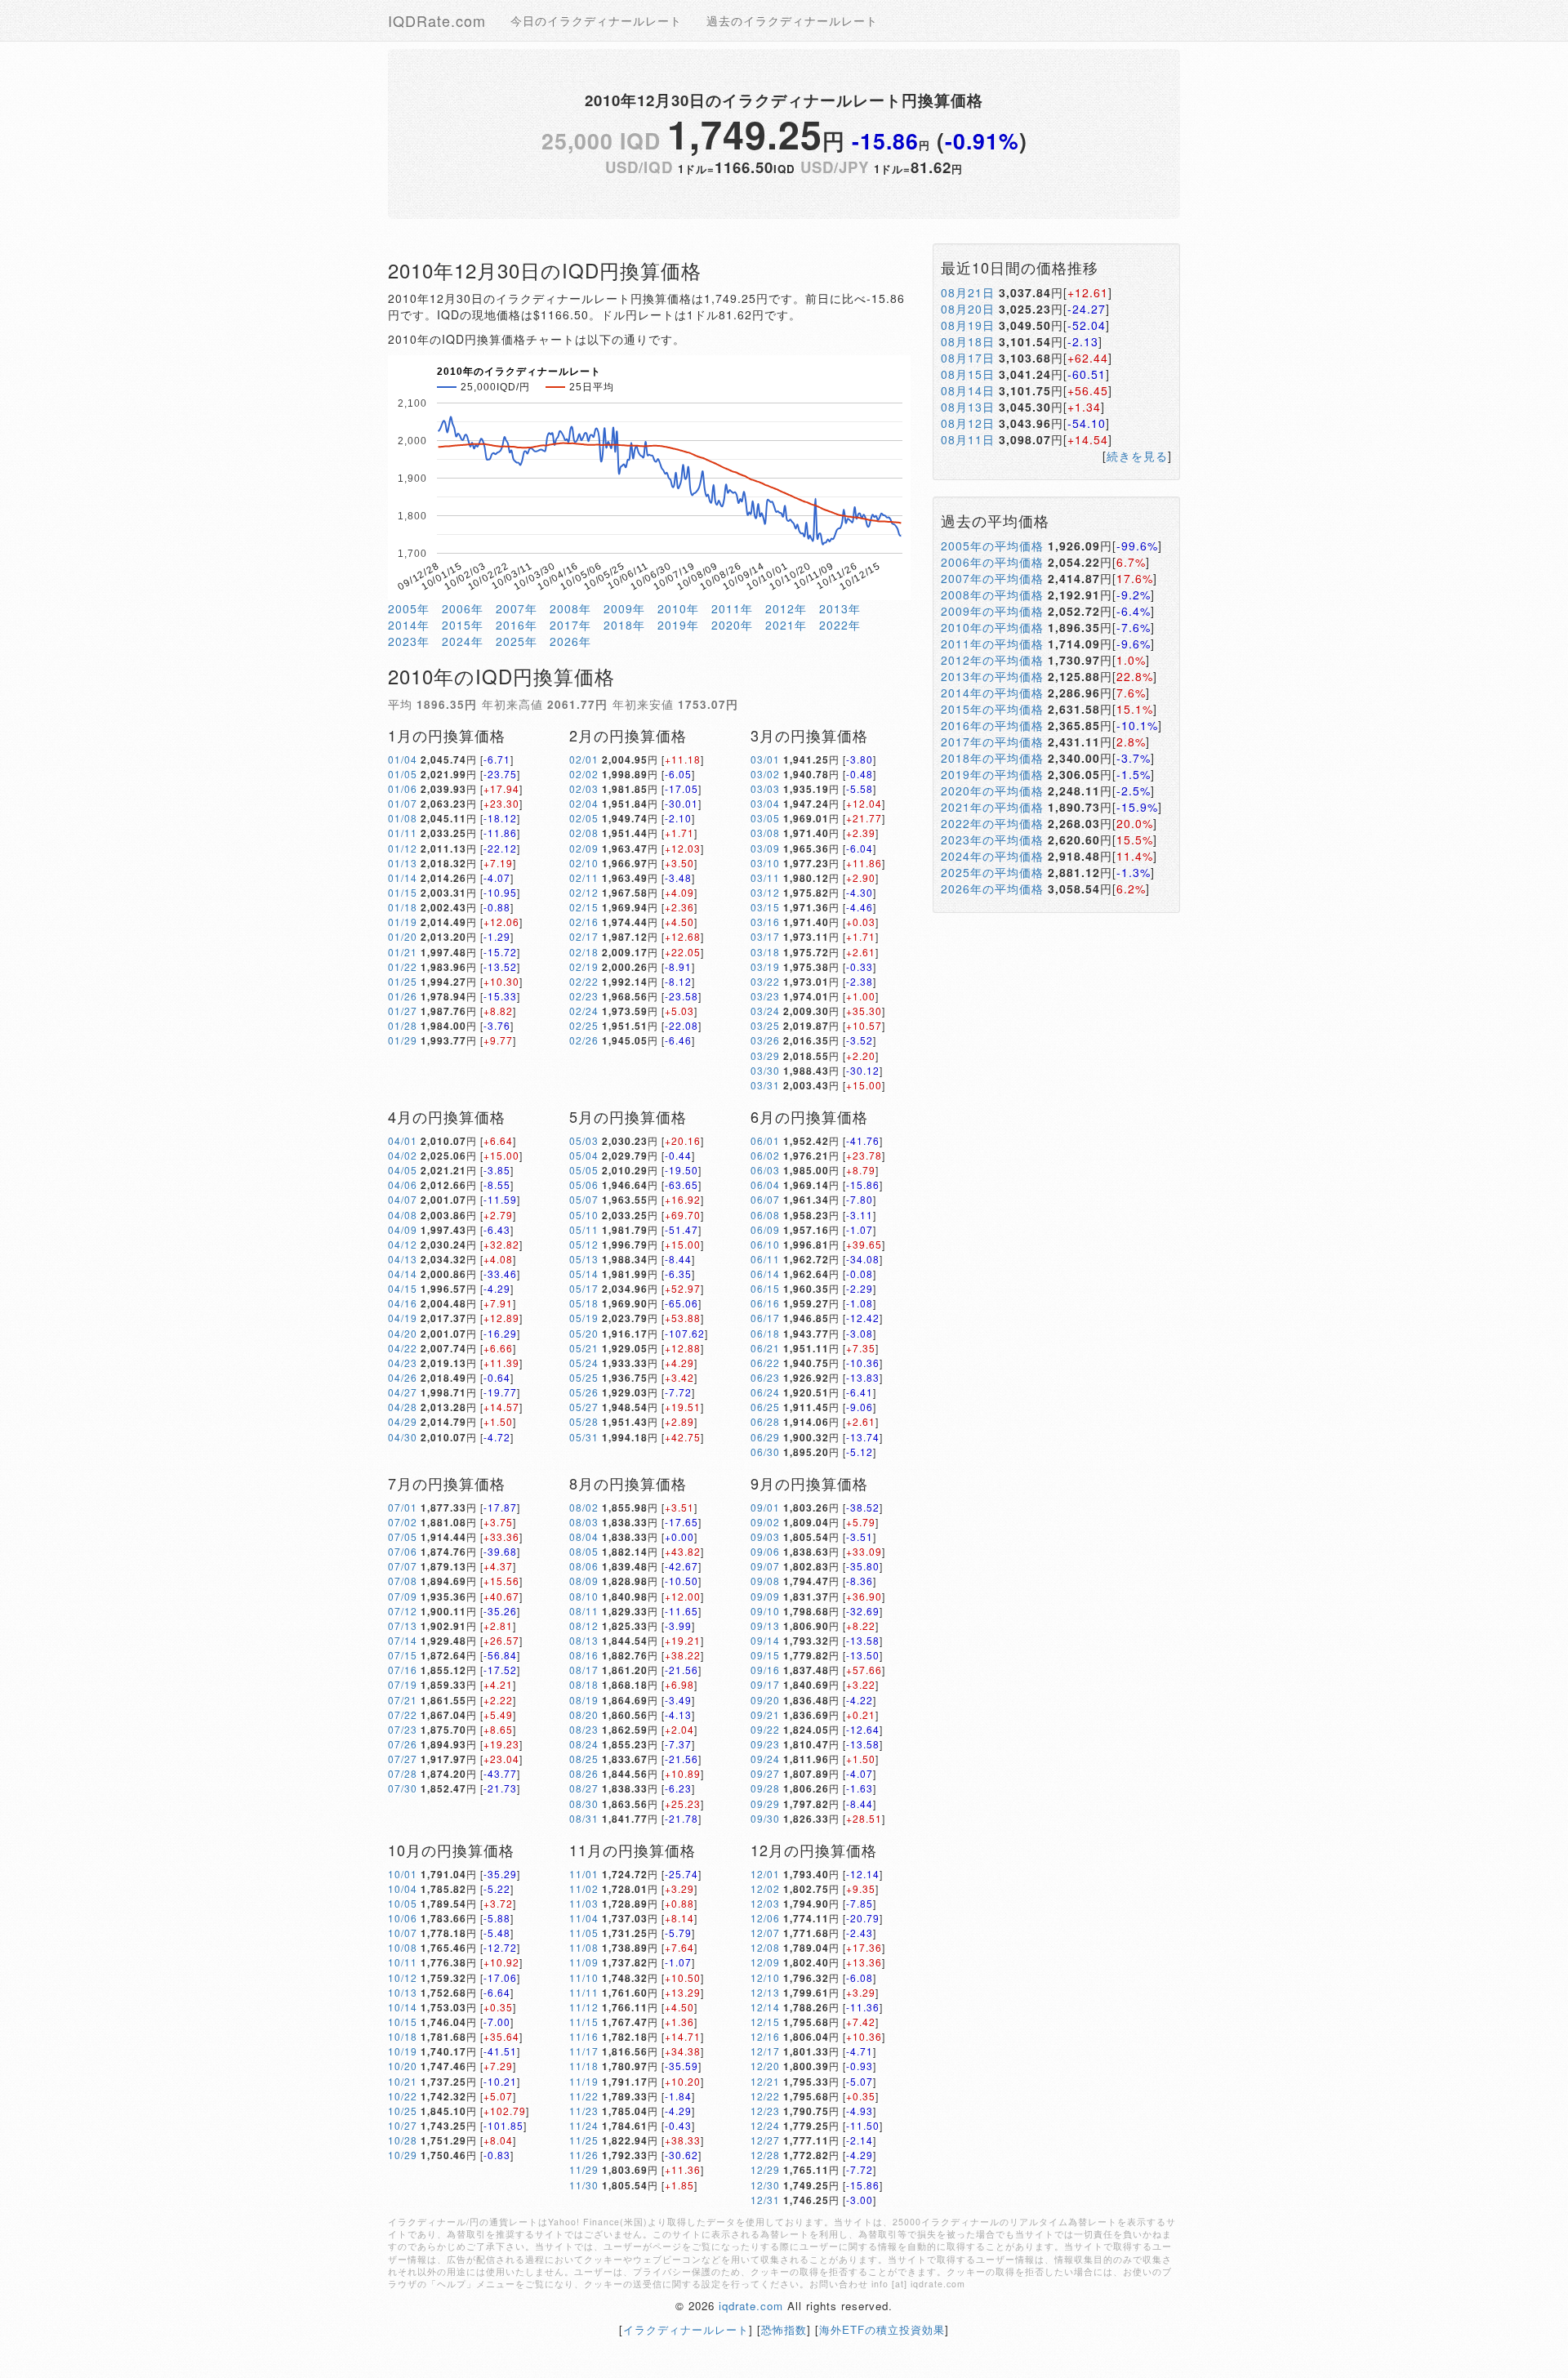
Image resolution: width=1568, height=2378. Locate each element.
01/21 (403, 952)
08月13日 (968, 407)
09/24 (765, 1759)
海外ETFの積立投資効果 (882, 2329)
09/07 (765, 1566)
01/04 (403, 759)
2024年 (463, 641)
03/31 (765, 1085)
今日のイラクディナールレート (596, 20)
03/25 (765, 1025)
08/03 (584, 1522)
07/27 (403, 1759)
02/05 (584, 818)
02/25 (584, 1025)
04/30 (403, 1437)
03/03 (765, 788)
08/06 (584, 1566)
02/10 (584, 863)
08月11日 (968, 439)
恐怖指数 (784, 2329)
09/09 (765, 1596)
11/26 (584, 2155)
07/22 (403, 1714)
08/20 (584, 1714)
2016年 (517, 625)
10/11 (403, 1962)
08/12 (584, 1625)
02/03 (584, 788)
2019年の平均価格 (992, 774)
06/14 (765, 1274)
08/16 (584, 1655)
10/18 (403, 2036)
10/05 (403, 1903)
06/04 (765, 1185)
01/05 (403, 774)
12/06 (765, 1918)
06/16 (765, 1303)
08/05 (584, 1551)
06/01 (765, 1140)
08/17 (584, 1670)
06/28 (765, 1421)
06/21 (765, 1348)
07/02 (403, 1522)
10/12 (403, 1977)
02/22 (584, 981)
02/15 (584, 907)
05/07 (584, 1199)
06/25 (765, 1407)
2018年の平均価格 (992, 758)
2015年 (463, 625)
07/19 (403, 1684)
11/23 (584, 2111)
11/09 (584, 1962)
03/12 (765, 892)
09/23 (765, 1744)
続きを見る (1137, 456)
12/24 (765, 2125)
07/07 (403, 1566)
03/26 (765, 1040)
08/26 (584, 1773)
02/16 (584, 922)
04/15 (403, 1288)
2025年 (517, 641)
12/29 (765, 2169)
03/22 (765, 981)
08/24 (584, 1744)
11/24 (584, 2125)
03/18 (765, 952)
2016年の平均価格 (992, 725)
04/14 (403, 1274)
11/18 (584, 2066)
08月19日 (968, 325)
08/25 (584, 1759)
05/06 (584, 1185)
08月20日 (968, 309)
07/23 (403, 1729)
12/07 (765, 1933)
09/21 (765, 1714)
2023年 (409, 641)
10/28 (403, 2140)
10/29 (403, 2155)
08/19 (584, 1700)
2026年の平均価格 (992, 888)
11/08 (584, 1947)
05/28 (584, 1421)
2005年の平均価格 (992, 546)
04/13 (403, 1259)
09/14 (765, 1640)
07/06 (403, 1551)
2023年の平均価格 (992, 839)
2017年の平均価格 (992, 741)
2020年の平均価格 (992, 790)
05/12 (584, 1244)
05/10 (584, 1215)
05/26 (584, 1392)
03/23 (765, 996)
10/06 (403, 1918)
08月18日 (968, 341)
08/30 (584, 1804)
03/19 (765, 966)
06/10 (765, 1244)
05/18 (584, 1303)
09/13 (765, 1625)
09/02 (765, 1522)
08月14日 (968, 390)
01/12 (403, 848)
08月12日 (968, 423)
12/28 (765, 2155)
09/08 (765, 1581)
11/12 (584, 2007)
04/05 (403, 1170)
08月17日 (968, 358)
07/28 (403, 1773)
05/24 (584, 1363)
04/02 (403, 1155)
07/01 (403, 1507)
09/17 (765, 1684)
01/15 (403, 892)
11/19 (584, 2081)
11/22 (584, 2096)
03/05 (765, 818)
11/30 (584, 2185)
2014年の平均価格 (992, 692)
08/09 (584, 1581)
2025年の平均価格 (992, 872)
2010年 (678, 608)
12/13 (765, 1992)
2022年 (840, 625)
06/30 (765, 1452)
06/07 (765, 1199)
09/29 (765, 1804)
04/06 (403, 1185)
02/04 (584, 803)
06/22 (765, 1363)
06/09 (765, 1229)
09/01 (765, 1507)
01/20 (403, 936)
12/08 (765, 1947)
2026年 (570, 641)
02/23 (584, 996)
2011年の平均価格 (992, 643)
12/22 (765, 2096)
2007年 (517, 608)
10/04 (403, 1888)
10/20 (403, 2066)
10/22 (403, 2096)
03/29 (765, 1055)
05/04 (584, 1155)
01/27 (403, 1011)
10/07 (403, 1933)
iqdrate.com (751, 2306)
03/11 (765, 877)
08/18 (584, 1684)
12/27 (765, 2140)
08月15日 (968, 374)
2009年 (624, 608)
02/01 (584, 759)
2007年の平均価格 (992, 578)
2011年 (732, 608)
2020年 (732, 625)
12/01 (765, 1874)
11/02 (584, 1888)
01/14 (403, 877)
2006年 (463, 608)
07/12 (403, 1611)
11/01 (584, 1874)
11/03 (584, 1903)
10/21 (403, 2081)
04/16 (403, 1303)
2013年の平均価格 (992, 676)
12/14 (765, 2007)
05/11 (584, 1229)
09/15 (765, 1655)
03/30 (765, 1070)
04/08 (403, 1215)
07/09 (403, 1596)
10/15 (403, 2022)
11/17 (584, 2051)
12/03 (765, 1903)
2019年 (678, 625)
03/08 (765, 833)
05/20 (584, 1333)
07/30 (403, 1788)
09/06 (765, 1551)
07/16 (403, 1670)
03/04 (765, 803)
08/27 (584, 1788)
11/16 (584, 2036)
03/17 (765, 936)
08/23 (584, 1729)
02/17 (584, 936)
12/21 (765, 2081)
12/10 (765, 1977)
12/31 (765, 2200)
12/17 (765, 2051)
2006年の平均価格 (992, 562)
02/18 (584, 952)
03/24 (765, 1011)
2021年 (786, 625)
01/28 (403, 1025)
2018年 (624, 625)
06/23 (765, 1377)
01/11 (403, 833)
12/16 (765, 2036)
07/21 (403, 1700)
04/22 (403, 1348)
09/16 (765, 1670)
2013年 (840, 608)
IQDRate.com (437, 20)
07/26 (403, 1744)
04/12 (403, 1244)
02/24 (584, 1011)
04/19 (403, 1318)
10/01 (403, 1874)
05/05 (584, 1170)
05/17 (584, 1288)
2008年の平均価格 (992, 594)
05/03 (584, 1140)
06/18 (765, 1333)
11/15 (584, 2022)
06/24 (765, 1392)
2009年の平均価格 (992, 611)
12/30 (765, 2185)
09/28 (765, 1788)
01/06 (403, 788)
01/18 (403, 907)
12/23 (765, 2111)
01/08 (403, 818)
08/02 (584, 1507)
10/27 (403, 2125)
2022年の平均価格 (992, 823)
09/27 (765, 1773)
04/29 (403, 1421)
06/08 (765, 1215)
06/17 (765, 1318)
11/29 (584, 2169)
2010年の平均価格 (992, 627)
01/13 (403, 863)
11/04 (584, 1918)
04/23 (403, 1363)
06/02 (765, 1155)
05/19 (584, 1318)
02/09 (584, 848)
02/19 (584, 966)
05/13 (584, 1259)
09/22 (765, 1729)
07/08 (403, 1581)
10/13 (403, 1992)
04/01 (403, 1140)
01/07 (403, 803)
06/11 (765, 1259)
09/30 (765, 1818)
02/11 (584, 877)
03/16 (765, 922)
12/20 (765, 2066)
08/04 (584, 1536)
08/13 (584, 1640)
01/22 (403, 966)
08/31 (584, 1818)
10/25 (403, 2111)
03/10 (765, 863)
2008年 (570, 608)
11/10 (584, 1977)
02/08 (584, 833)
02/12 (584, 892)
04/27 (403, 1392)
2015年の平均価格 (992, 709)
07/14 (403, 1640)
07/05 (403, 1536)
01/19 (403, 922)
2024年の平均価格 (992, 856)
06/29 (765, 1437)
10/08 (403, 1947)
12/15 (765, 2022)
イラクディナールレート (686, 2329)
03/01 (765, 759)
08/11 (584, 1611)
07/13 (403, 1625)
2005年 (409, 608)
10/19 (403, 2051)
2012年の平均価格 (992, 660)
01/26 (403, 996)
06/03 (765, 1170)
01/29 (403, 1040)
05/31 (584, 1437)
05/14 (584, 1274)
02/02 (584, 774)
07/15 (403, 1655)
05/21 (584, 1348)
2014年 (409, 625)
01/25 (403, 981)
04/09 (403, 1229)
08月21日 (968, 292)
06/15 (765, 1288)
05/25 (584, 1377)
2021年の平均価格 (992, 807)
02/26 (584, 1040)
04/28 (403, 1407)
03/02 (765, 774)
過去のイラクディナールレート (792, 20)
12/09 (765, 1962)
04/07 (403, 1199)
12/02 (765, 1888)
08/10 (584, 1596)
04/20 (403, 1333)
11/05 (584, 1933)
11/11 (584, 1992)
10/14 (403, 2007)
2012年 (786, 608)
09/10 (765, 1611)
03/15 (765, 907)
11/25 (584, 2140)
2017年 (570, 625)
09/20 (765, 1700)
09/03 (765, 1536)
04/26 (403, 1377)
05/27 (584, 1407)
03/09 (765, 848)
